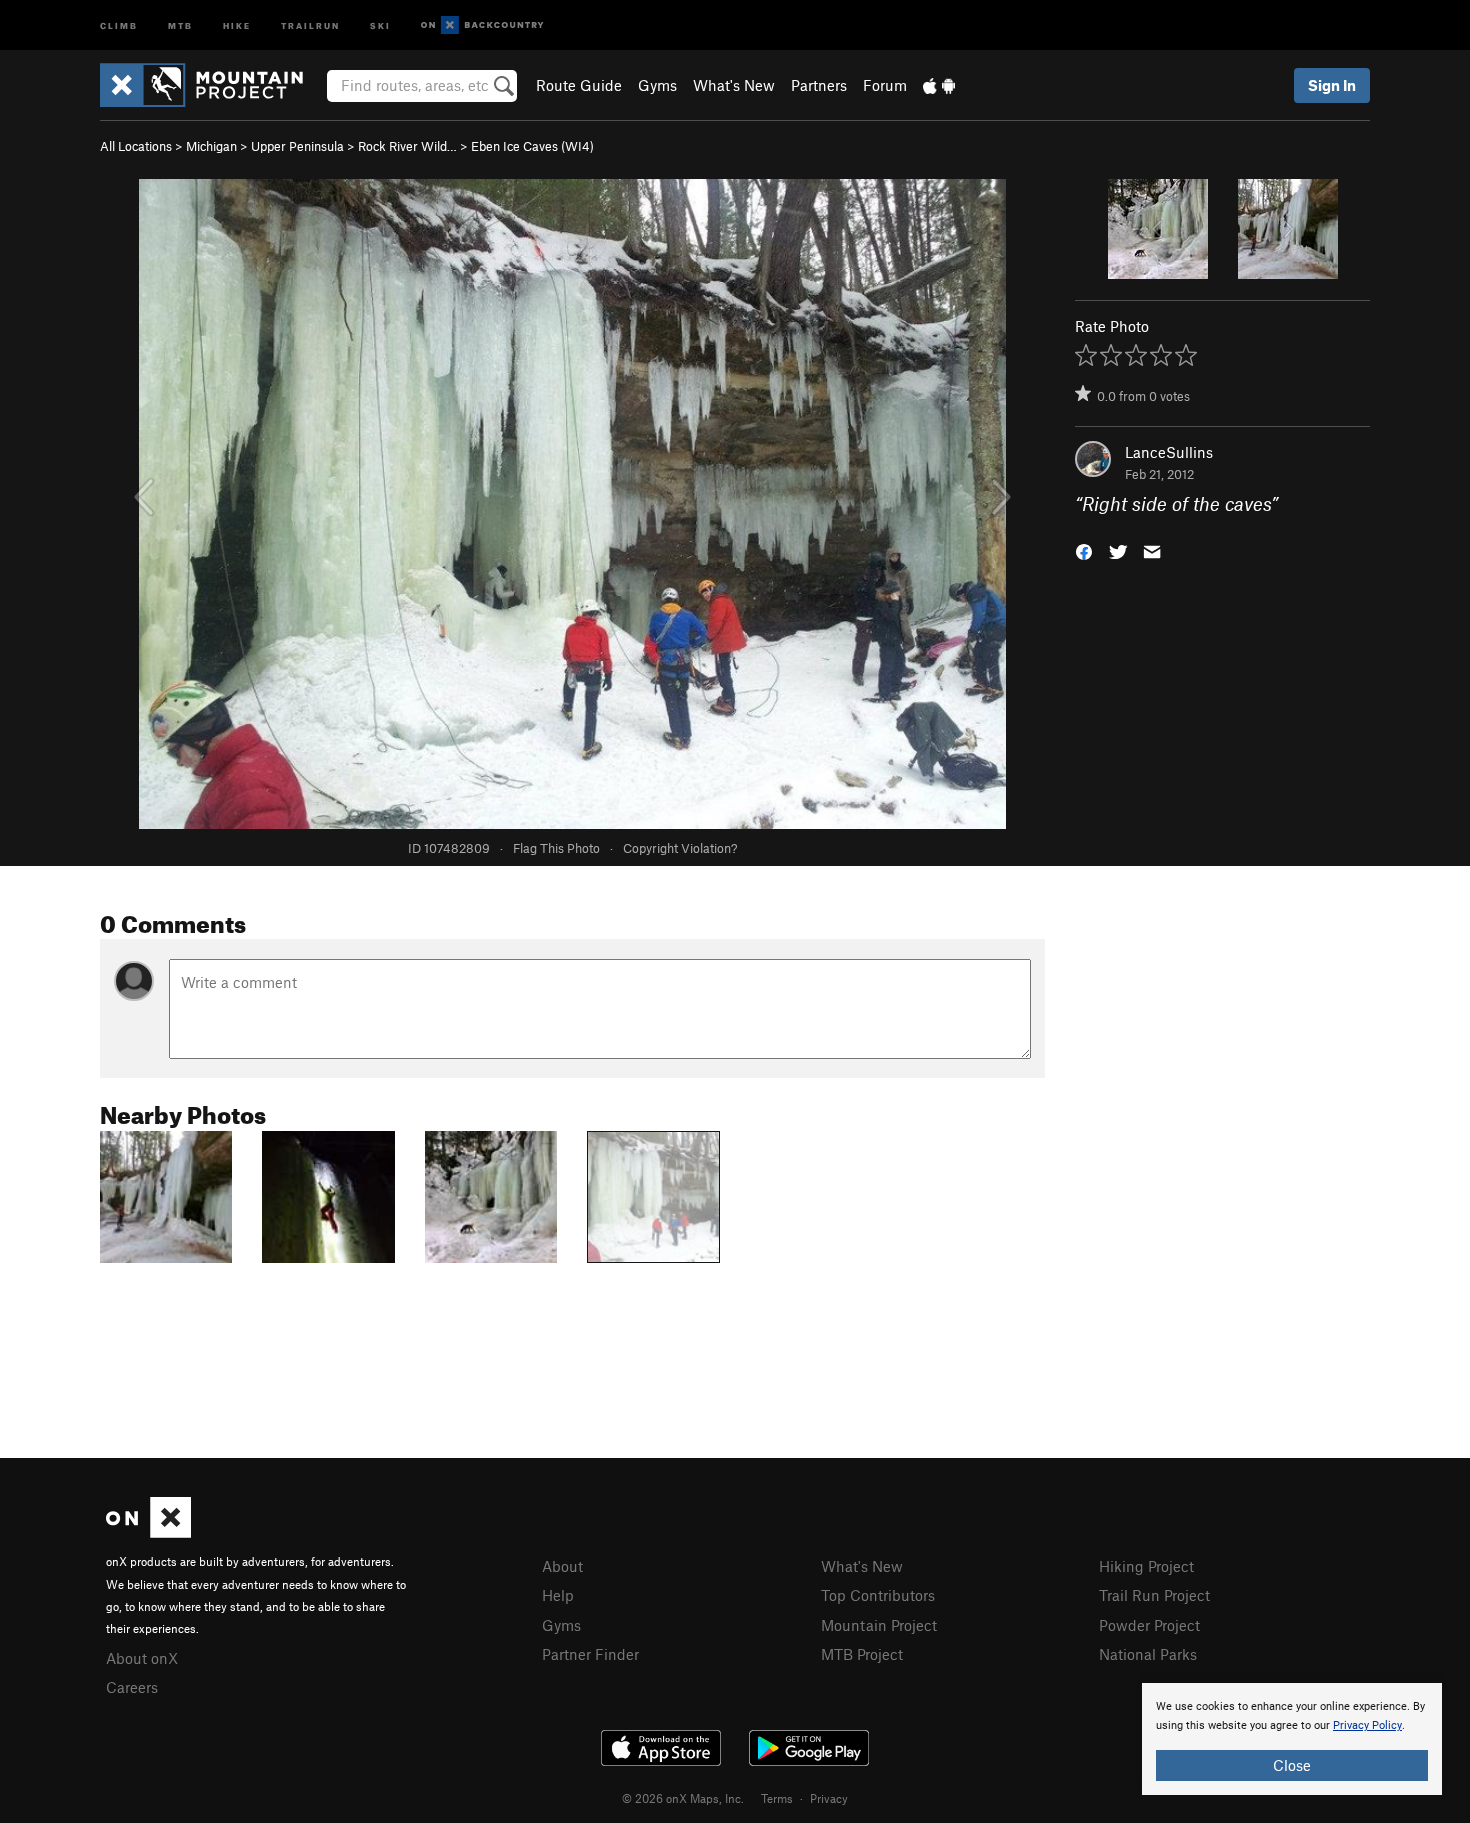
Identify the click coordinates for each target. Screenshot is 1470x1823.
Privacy (829, 1798)
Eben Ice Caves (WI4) (532, 146)
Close (1292, 1765)
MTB (180, 24)
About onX (142, 1658)
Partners (819, 85)
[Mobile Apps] (939, 85)
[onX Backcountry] (482, 25)
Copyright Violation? (680, 848)
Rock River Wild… (407, 146)
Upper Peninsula (297, 146)
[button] (1084, 550)
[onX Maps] (148, 1532)
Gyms (657, 85)
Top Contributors (878, 1595)
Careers (132, 1687)
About (562, 1566)
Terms (777, 1798)
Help (558, 1595)
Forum (885, 85)
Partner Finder (590, 1654)
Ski (380, 24)
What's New (734, 85)
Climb (119, 24)
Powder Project (1149, 1625)
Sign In (1332, 85)
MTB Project (862, 1654)
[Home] (211, 85)
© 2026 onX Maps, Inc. (683, 1798)
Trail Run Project (1154, 1595)
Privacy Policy (1367, 1725)
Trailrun (310, 24)
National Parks (1148, 1654)
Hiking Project (1146, 1566)
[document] (1292, 1739)
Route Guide (579, 85)
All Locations (136, 146)
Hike (237, 24)
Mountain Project (879, 1625)
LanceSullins (1169, 452)
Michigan (211, 146)
